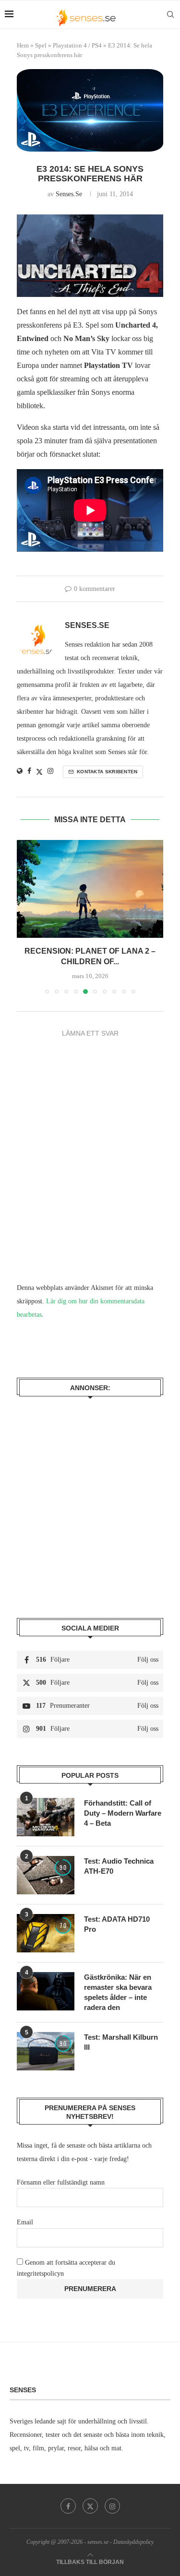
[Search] (170, 14)
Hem (23, 45)
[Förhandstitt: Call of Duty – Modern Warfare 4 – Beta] (46, 1813)
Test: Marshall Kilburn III (121, 2038)
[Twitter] (90, 2502)
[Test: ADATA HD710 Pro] (46, 1929)
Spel (41, 45)
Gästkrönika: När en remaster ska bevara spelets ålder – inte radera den (118, 1988)
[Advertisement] (90, 1497)
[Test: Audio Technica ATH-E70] (46, 1871)
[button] (25, 915)
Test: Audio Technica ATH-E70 (119, 1862)
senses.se (69, 194)
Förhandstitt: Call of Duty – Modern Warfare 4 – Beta (123, 1809)
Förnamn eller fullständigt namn (61, 2179)
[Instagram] (112, 2502)
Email (25, 2219)
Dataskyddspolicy (133, 2538)
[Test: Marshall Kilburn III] (46, 2047)
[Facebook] (68, 2502)
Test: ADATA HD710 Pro (117, 1920)
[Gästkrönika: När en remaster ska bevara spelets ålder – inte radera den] (46, 1987)
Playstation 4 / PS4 (77, 45)
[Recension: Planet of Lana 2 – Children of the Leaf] (80, 889)
